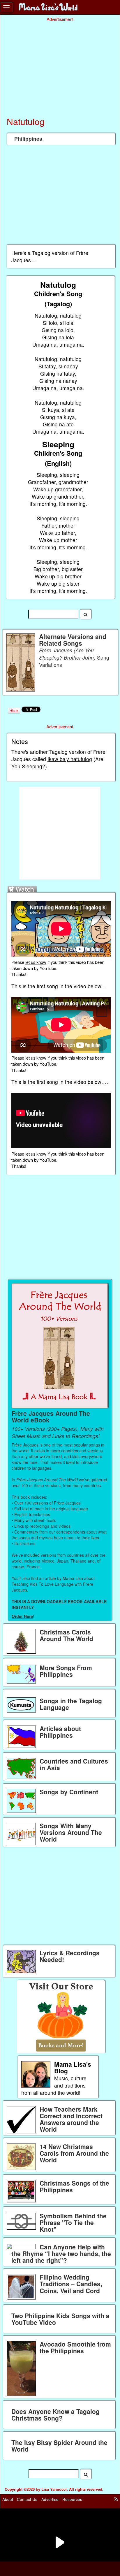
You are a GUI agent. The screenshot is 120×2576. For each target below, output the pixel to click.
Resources (72, 2499)
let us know (36, 962)
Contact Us (27, 2499)
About (8, 2499)
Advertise (50, 2499)
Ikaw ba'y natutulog (70, 759)
